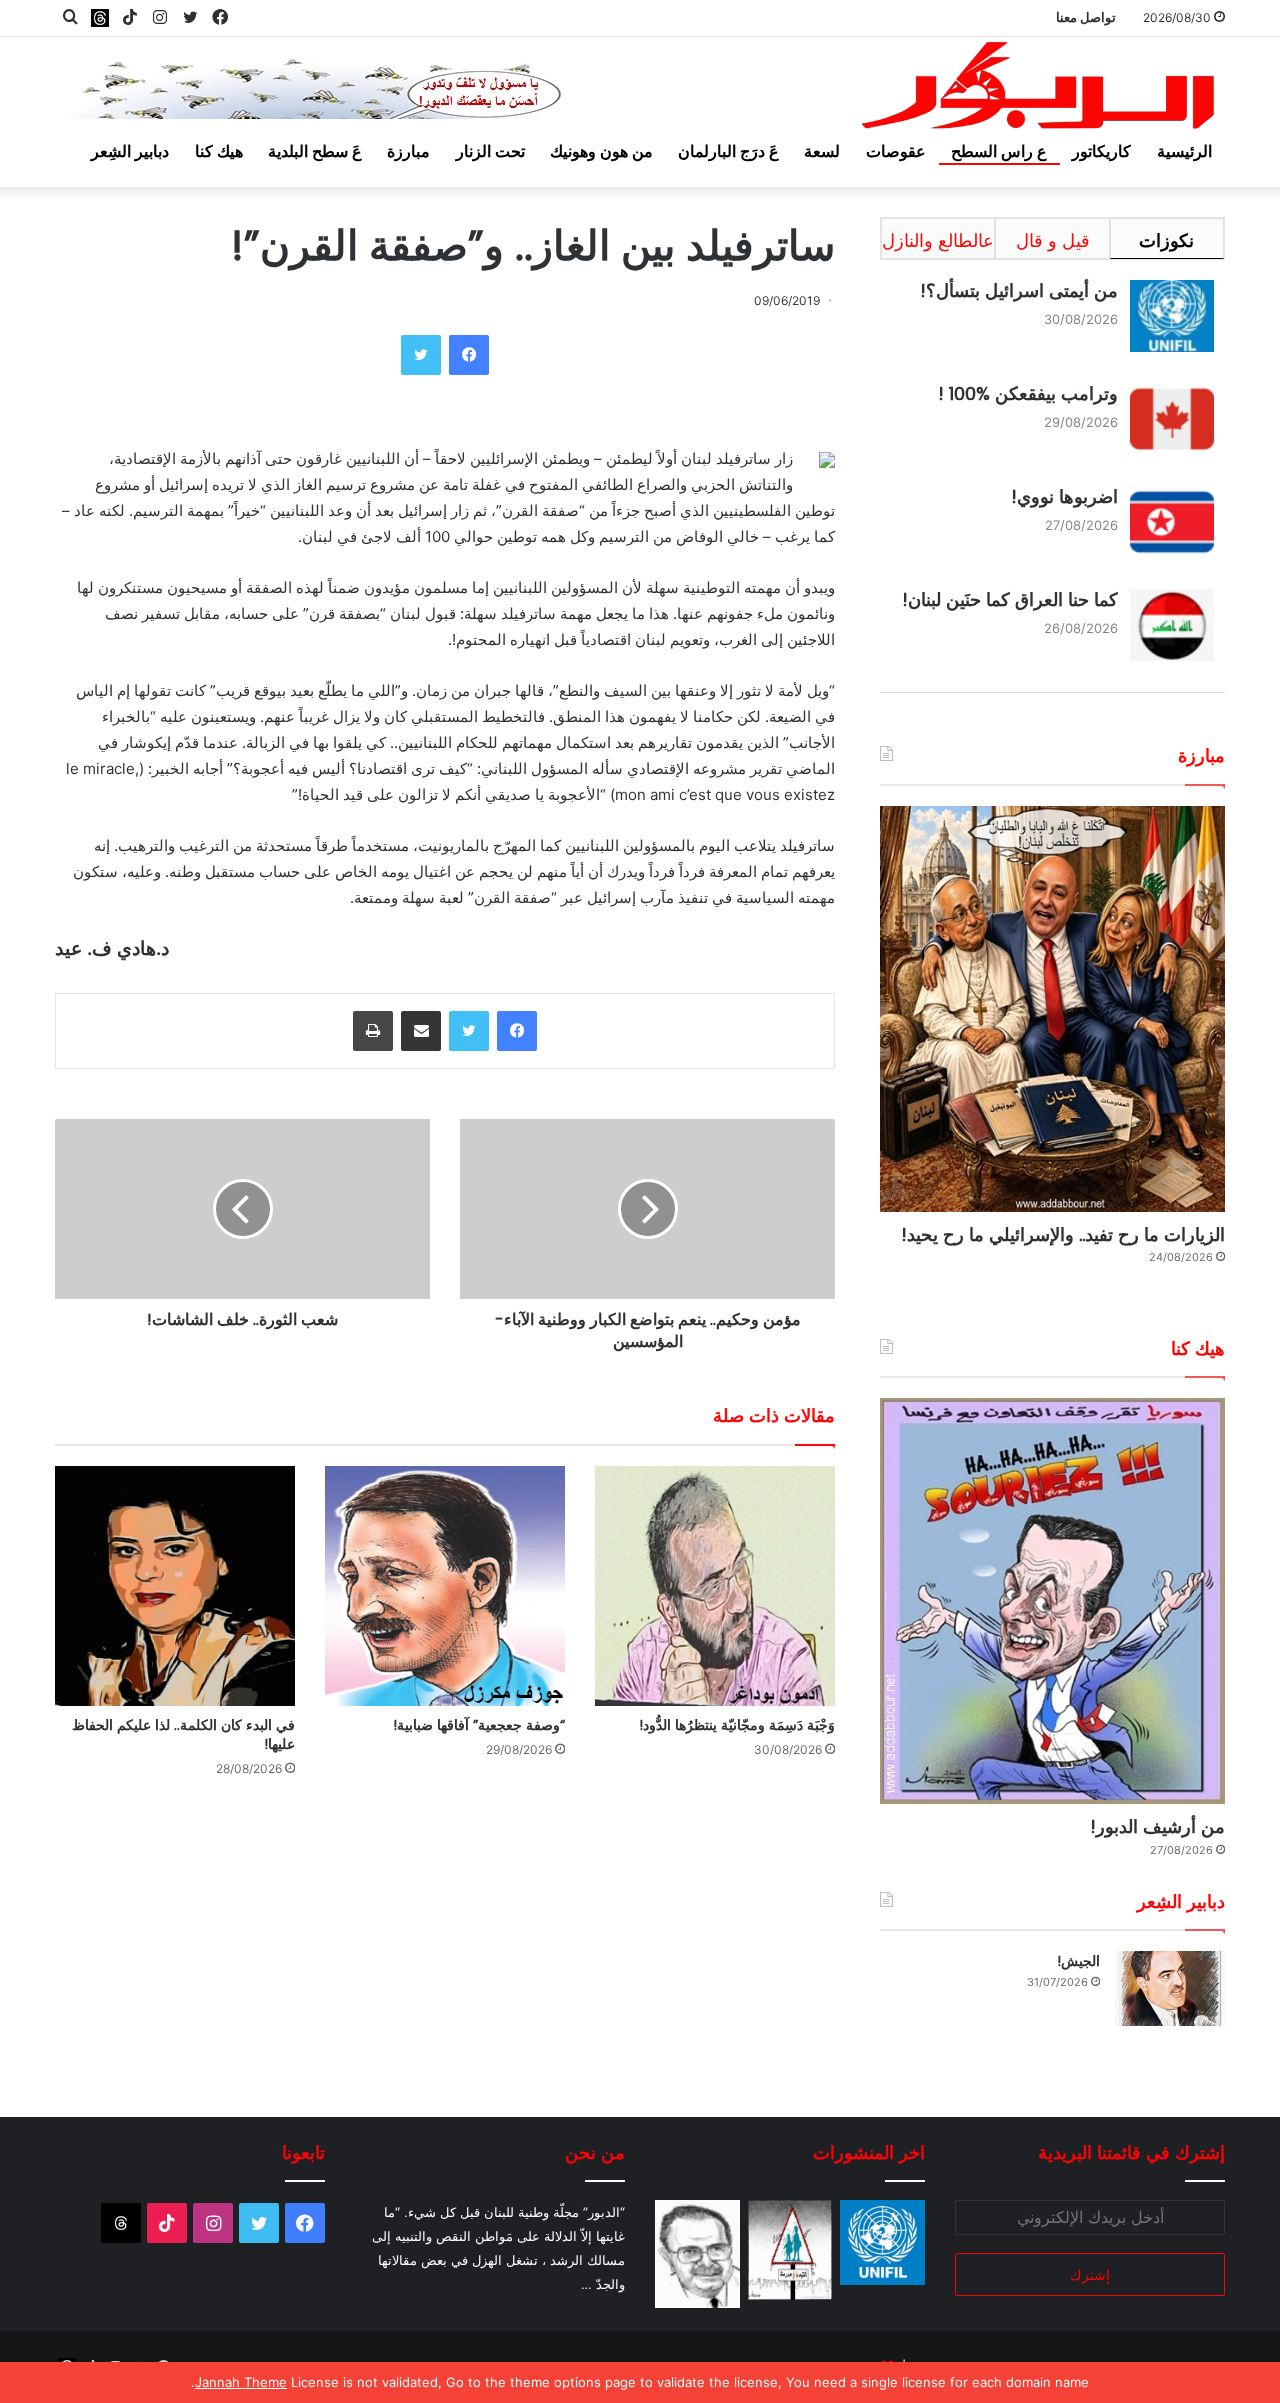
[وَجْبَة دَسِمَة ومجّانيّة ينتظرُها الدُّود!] (715, 1586)
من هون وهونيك (601, 151)
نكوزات (1166, 240)
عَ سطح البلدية (315, 151)
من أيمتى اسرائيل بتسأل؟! (1019, 290)
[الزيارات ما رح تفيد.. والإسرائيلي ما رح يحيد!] (1052, 1009)
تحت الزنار (490, 151)
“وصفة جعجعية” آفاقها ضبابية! (479, 1725)
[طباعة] (373, 1031)
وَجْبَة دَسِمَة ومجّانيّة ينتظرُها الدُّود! (737, 1725)
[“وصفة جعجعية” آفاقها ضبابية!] (445, 1586)
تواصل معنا (1086, 17)
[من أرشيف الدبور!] (1052, 1601)
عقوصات (896, 151)
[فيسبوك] (469, 355)
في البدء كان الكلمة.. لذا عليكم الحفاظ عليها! (183, 1734)
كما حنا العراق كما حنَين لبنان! (1010, 599)
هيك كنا (219, 151)
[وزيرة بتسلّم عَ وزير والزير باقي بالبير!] (790, 2250)
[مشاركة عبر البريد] (421, 1031)
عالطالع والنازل (938, 240)
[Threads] (100, 17)
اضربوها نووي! (1064, 496)
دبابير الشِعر (130, 151)
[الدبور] (1040, 91)
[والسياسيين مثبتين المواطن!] (697, 2254)
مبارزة (408, 151)
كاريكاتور (1101, 151)
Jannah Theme (241, 2382)
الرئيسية (1184, 151)
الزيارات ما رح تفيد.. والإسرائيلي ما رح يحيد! (1063, 1234)
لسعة (822, 151)
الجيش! (1078, 1961)
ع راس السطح (999, 151)
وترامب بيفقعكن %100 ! (1028, 393)
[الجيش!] (1170, 1988)
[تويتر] (421, 355)
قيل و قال (1053, 240)
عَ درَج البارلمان (728, 151)
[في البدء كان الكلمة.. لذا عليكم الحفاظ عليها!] (175, 1586)
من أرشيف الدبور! (1157, 1826)
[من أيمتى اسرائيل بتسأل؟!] (882, 2242)
